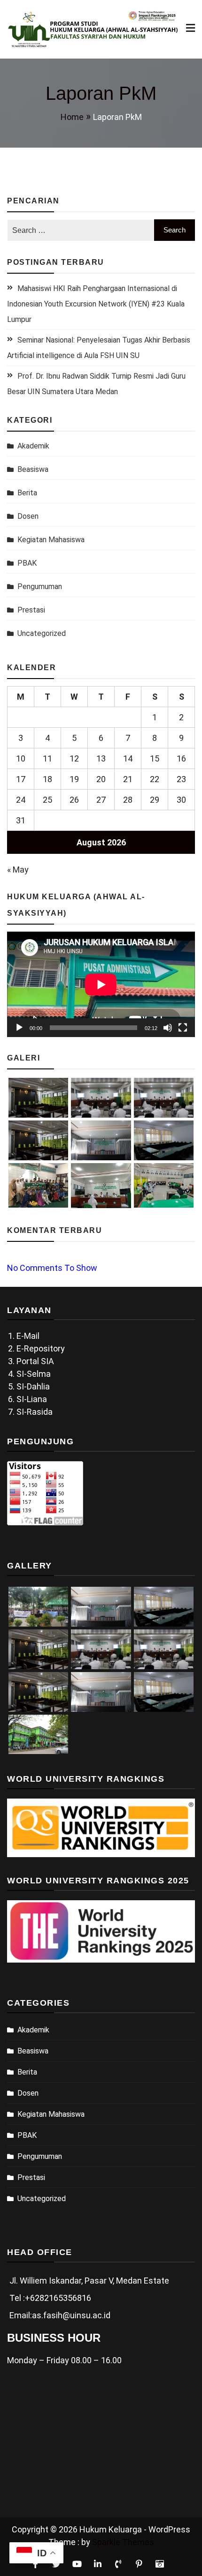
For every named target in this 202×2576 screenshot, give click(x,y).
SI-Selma (34, 1374)
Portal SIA (35, 1361)
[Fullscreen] (183, 1028)
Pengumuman (40, 586)
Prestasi (31, 610)
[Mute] (168, 1028)
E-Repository (41, 1348)
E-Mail (28, 1336)
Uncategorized (42, 633)
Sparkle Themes (123, 2542)
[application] (101, 984)
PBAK (27, 563)
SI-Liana (32, 1399)
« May (18, 870)
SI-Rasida (35, 1412)
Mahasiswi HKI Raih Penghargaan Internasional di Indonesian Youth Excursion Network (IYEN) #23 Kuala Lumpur (96, 304)
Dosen (28, 516)
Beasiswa (33, 469)
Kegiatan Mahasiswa (51, 540)
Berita (27, 493)
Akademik (33, 446)
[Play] (19, 1028)
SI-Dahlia (33, 1386)
